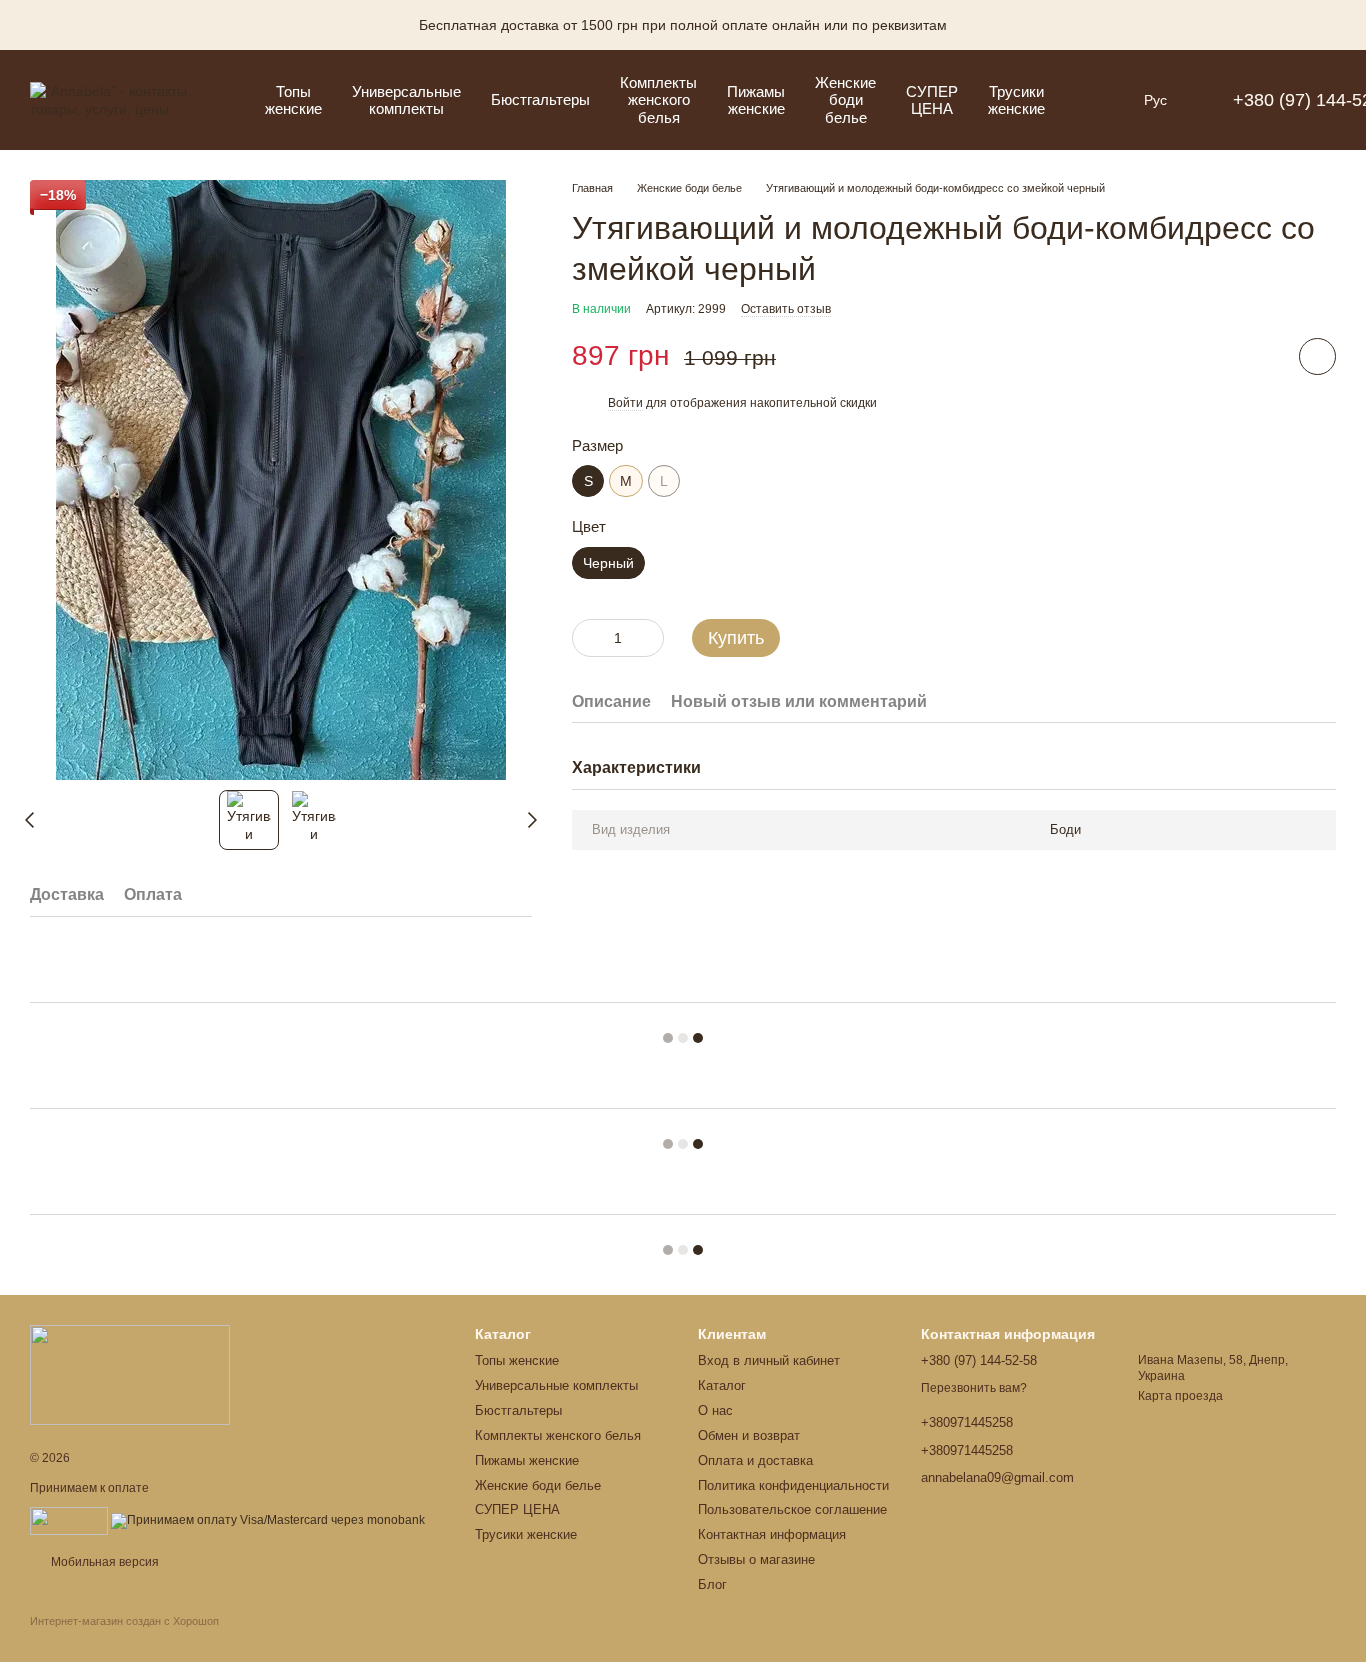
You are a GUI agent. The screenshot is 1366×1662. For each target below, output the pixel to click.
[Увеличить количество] (649, 637)
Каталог (722, 1385)
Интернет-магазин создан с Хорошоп (124, 1621)
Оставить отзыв (786, 309)
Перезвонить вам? (974, 1388)
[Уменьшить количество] (587, 637)
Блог (712, 1584)
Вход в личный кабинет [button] (769, 1360)
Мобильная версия (103, 1562)
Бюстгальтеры (540, 99)
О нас (715, 1410)
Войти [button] (625, 403)
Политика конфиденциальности (793, 1485)
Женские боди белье (845, 100)
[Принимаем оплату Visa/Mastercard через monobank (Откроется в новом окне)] (268, 1520)
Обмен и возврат (749, 1435)
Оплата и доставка (755, 1460)
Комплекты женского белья (658, 100)
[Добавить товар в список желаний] (1317, 355)
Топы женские (293, 100)
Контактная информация (772, 1534)
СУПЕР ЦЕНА (932, 100)
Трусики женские (1016, 100)
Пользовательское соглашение (792, 1509)
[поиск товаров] (1096, 100)
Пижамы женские (756, 100)
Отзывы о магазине (756, 1559)
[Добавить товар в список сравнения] (1261, 355)
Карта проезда (1180, 1396)
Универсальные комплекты (406, 100)
